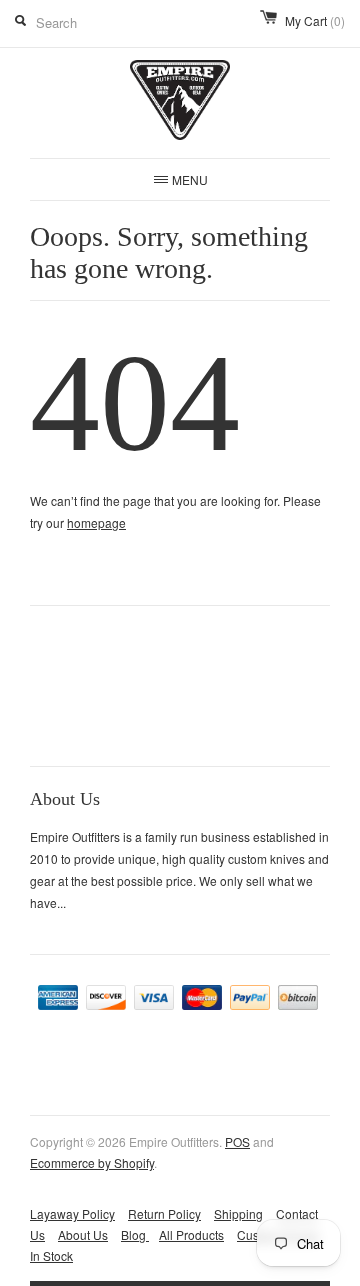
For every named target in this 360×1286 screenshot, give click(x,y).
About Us (83, 1234)
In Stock (51, 1255)
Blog (135, 1234)
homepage (96, 522)
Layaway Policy (72, 1213)
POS (237, 1141)
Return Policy (164, 1213)
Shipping (238, 1213)
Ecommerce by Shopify (92, 1162)
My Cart (315, 20)
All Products (191, 1234)
